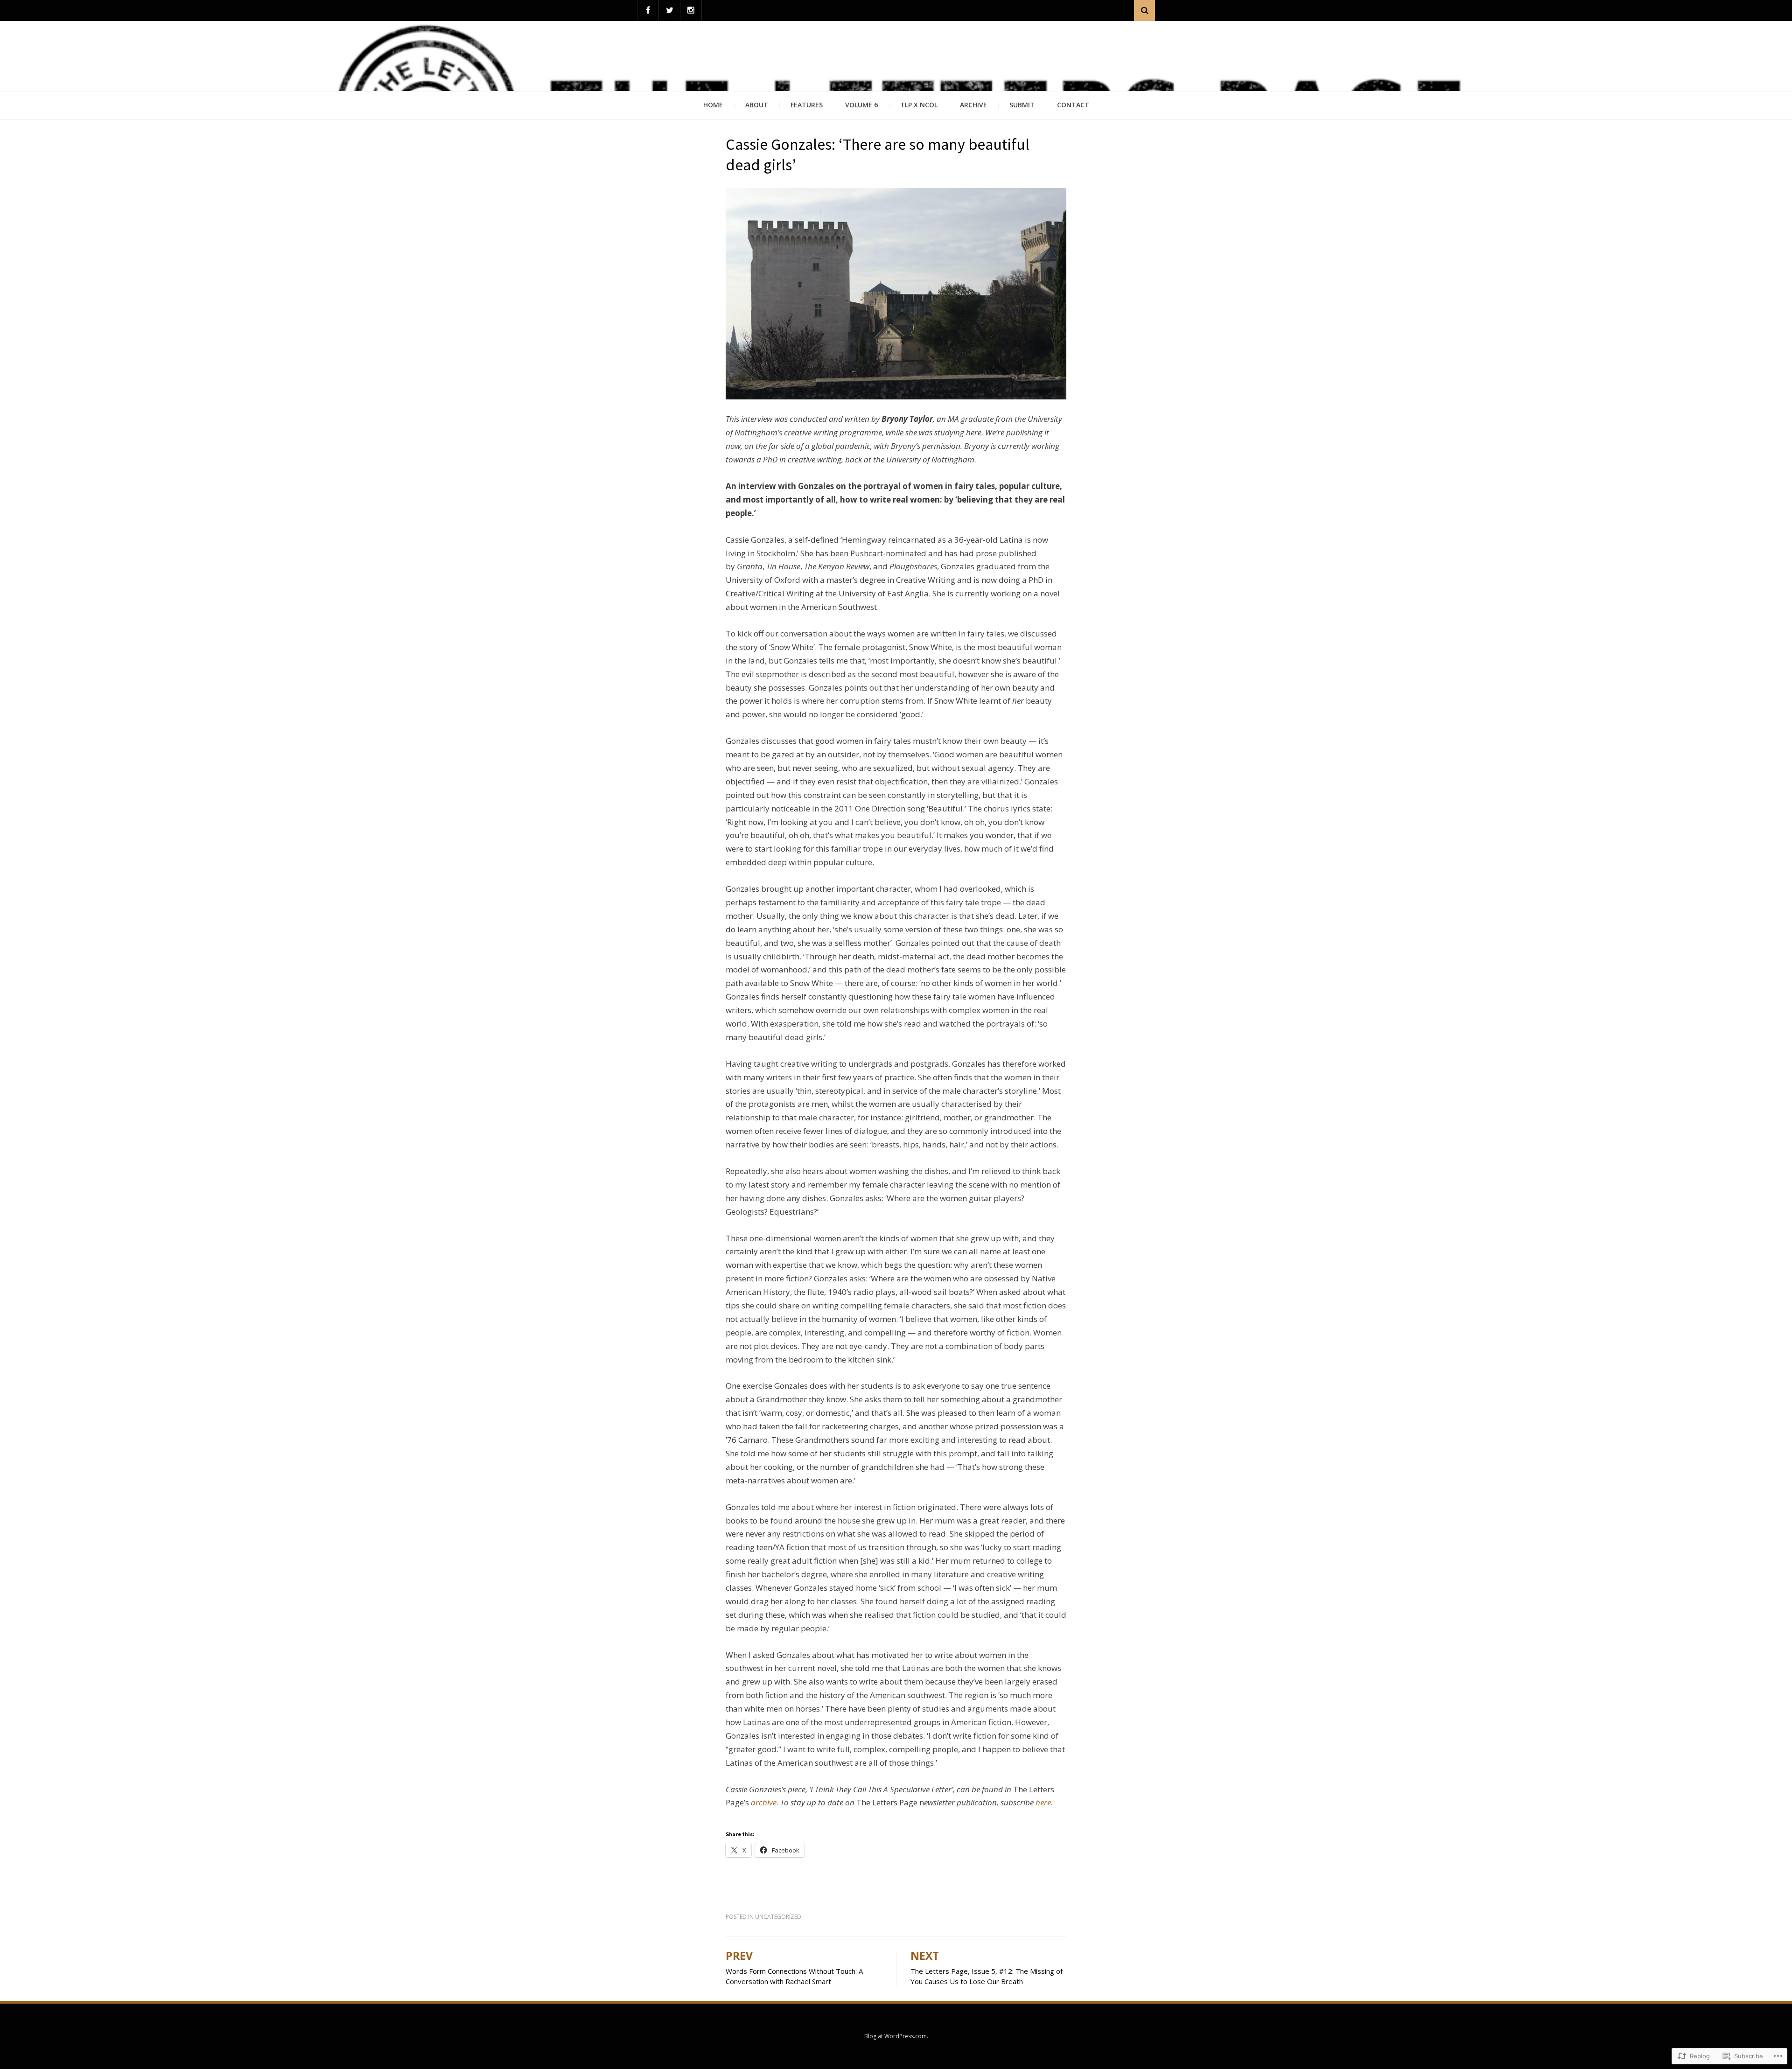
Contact (1073, 105)
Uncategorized (778, 1917)
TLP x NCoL (919, 105)
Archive (973, 105)
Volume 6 (861, 105)
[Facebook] (648, 10)
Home (713, 105)
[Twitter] (669, 10)
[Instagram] (691, 10)
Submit (1022, 105)
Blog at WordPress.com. (896, 2036)
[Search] (1144, 10)
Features (807, 105)
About (757, 105)
